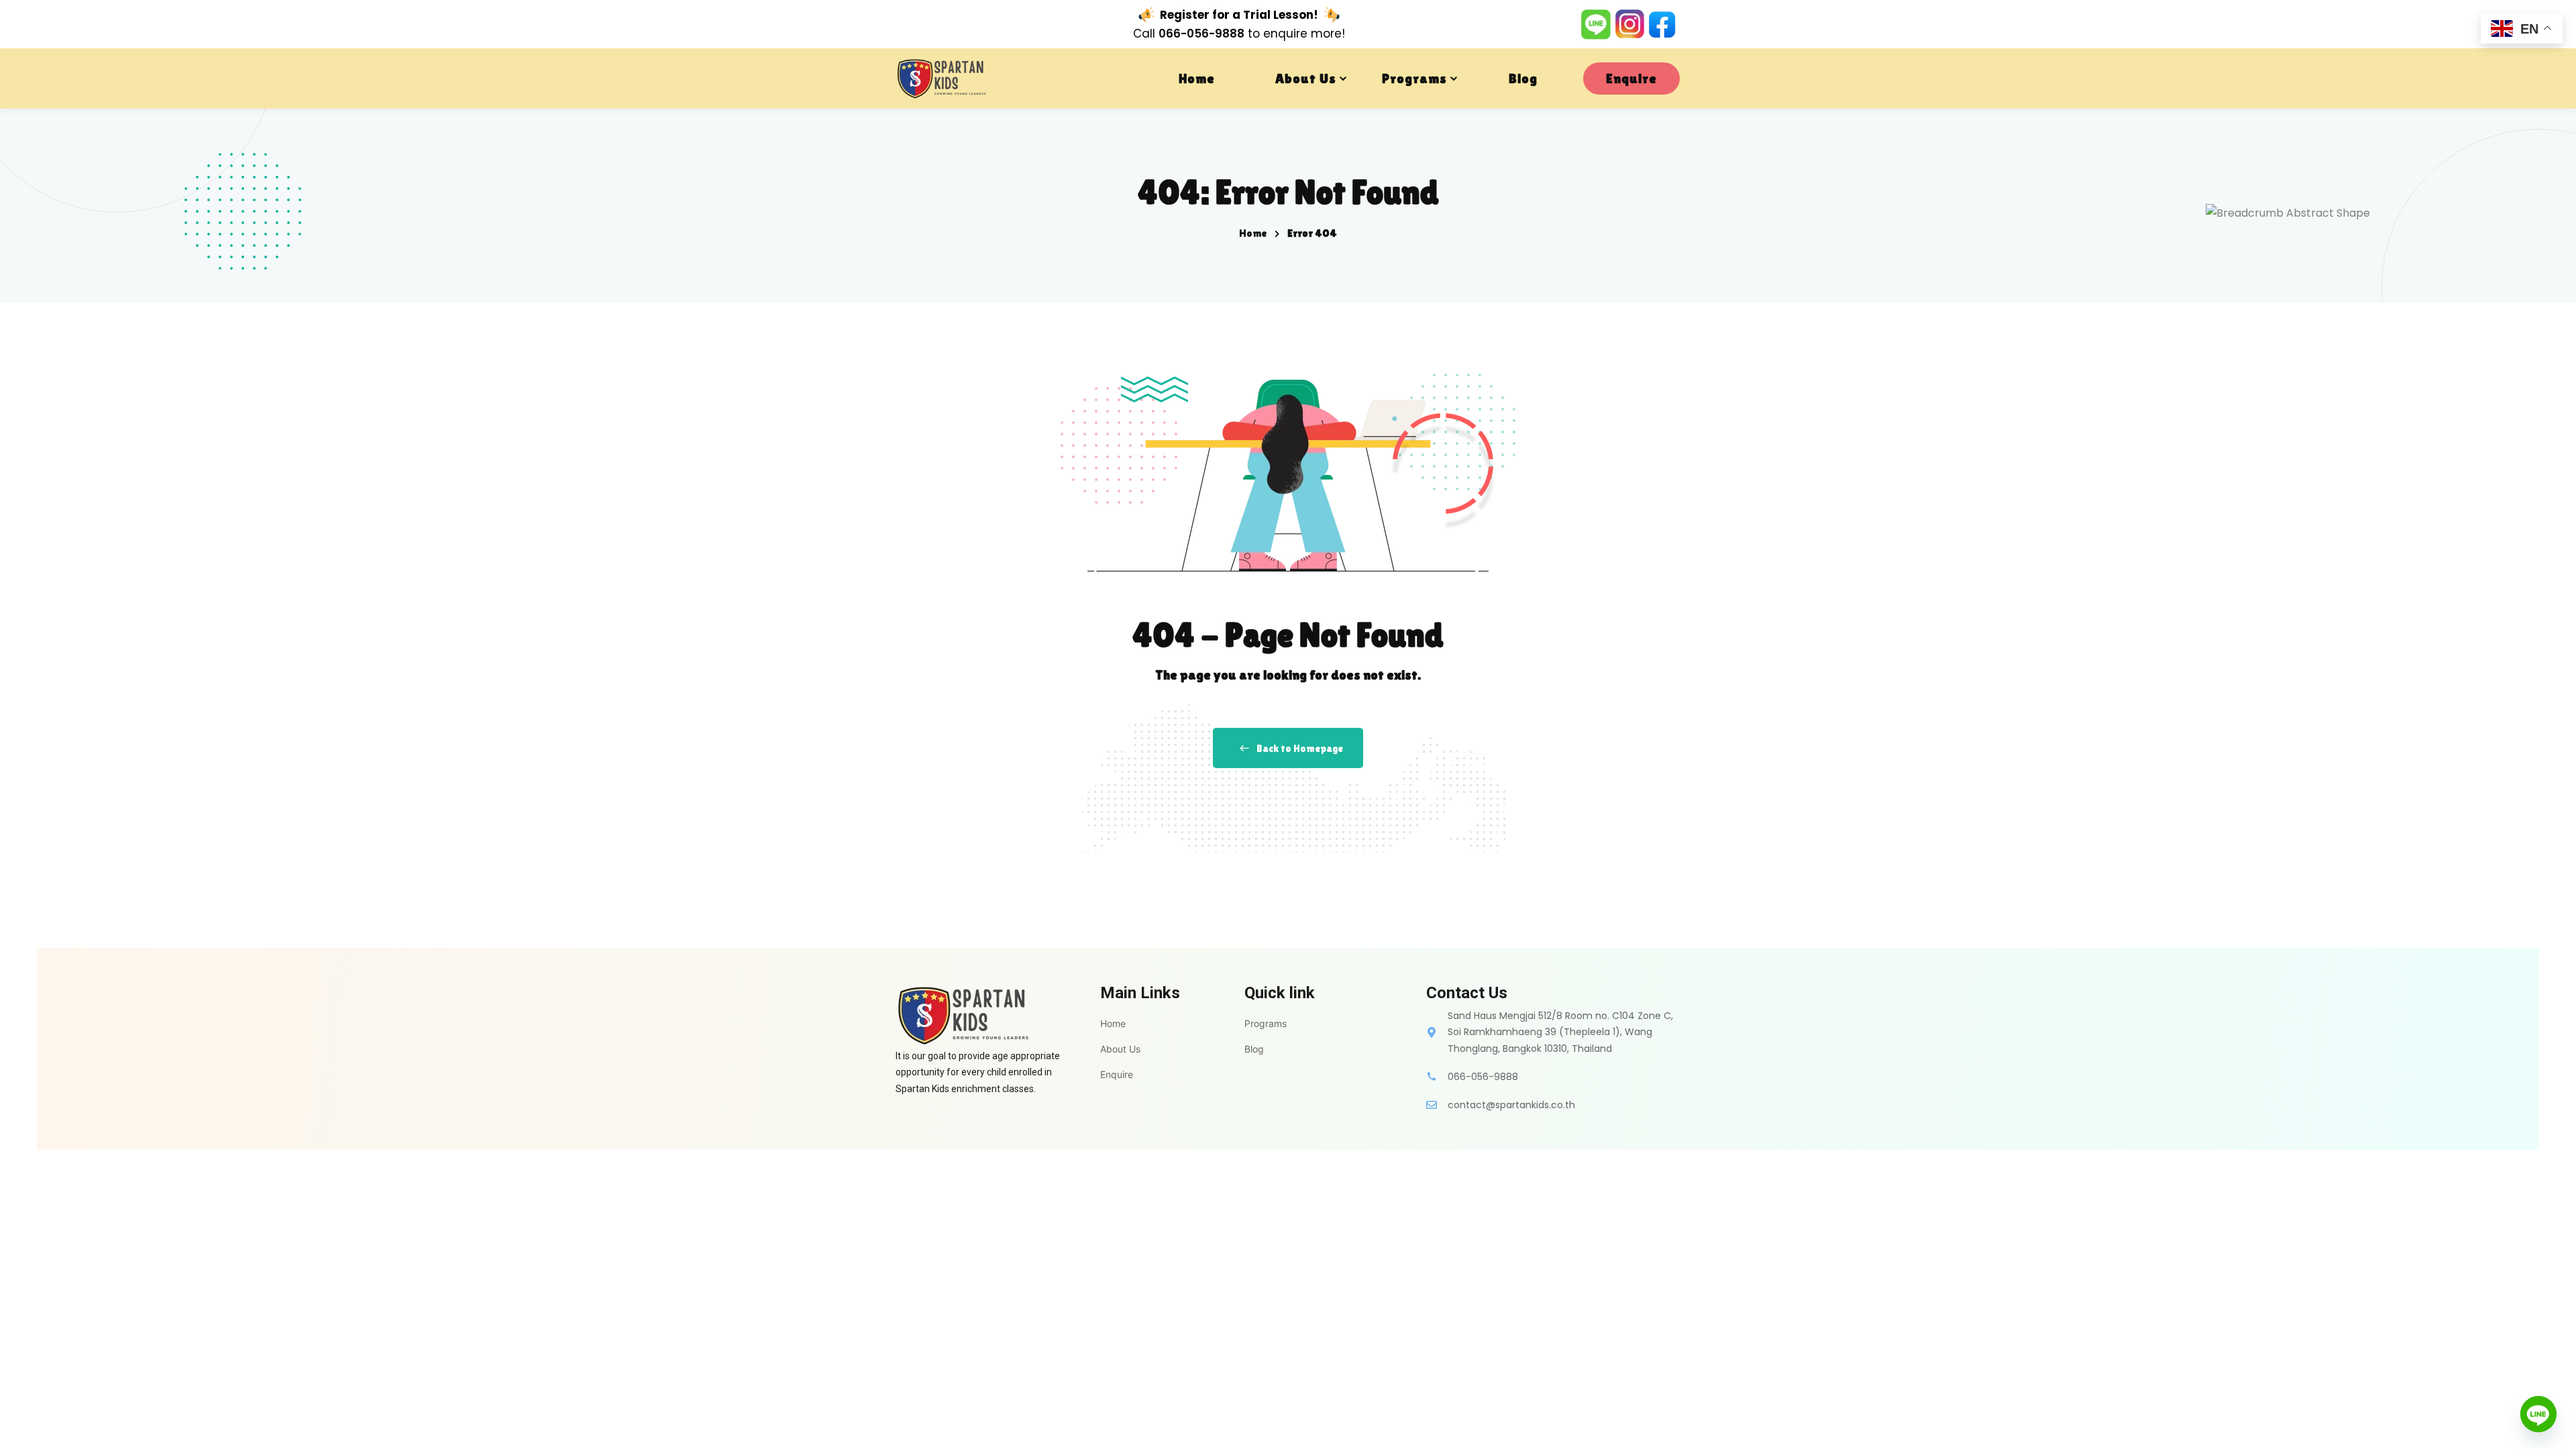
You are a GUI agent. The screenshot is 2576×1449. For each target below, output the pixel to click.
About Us (1306, 78)
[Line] (2538, 1414)
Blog (1523, 78)
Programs (1414, 78)
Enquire (1631, 78)
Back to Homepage (1300, 748)
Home (1197, 78)
